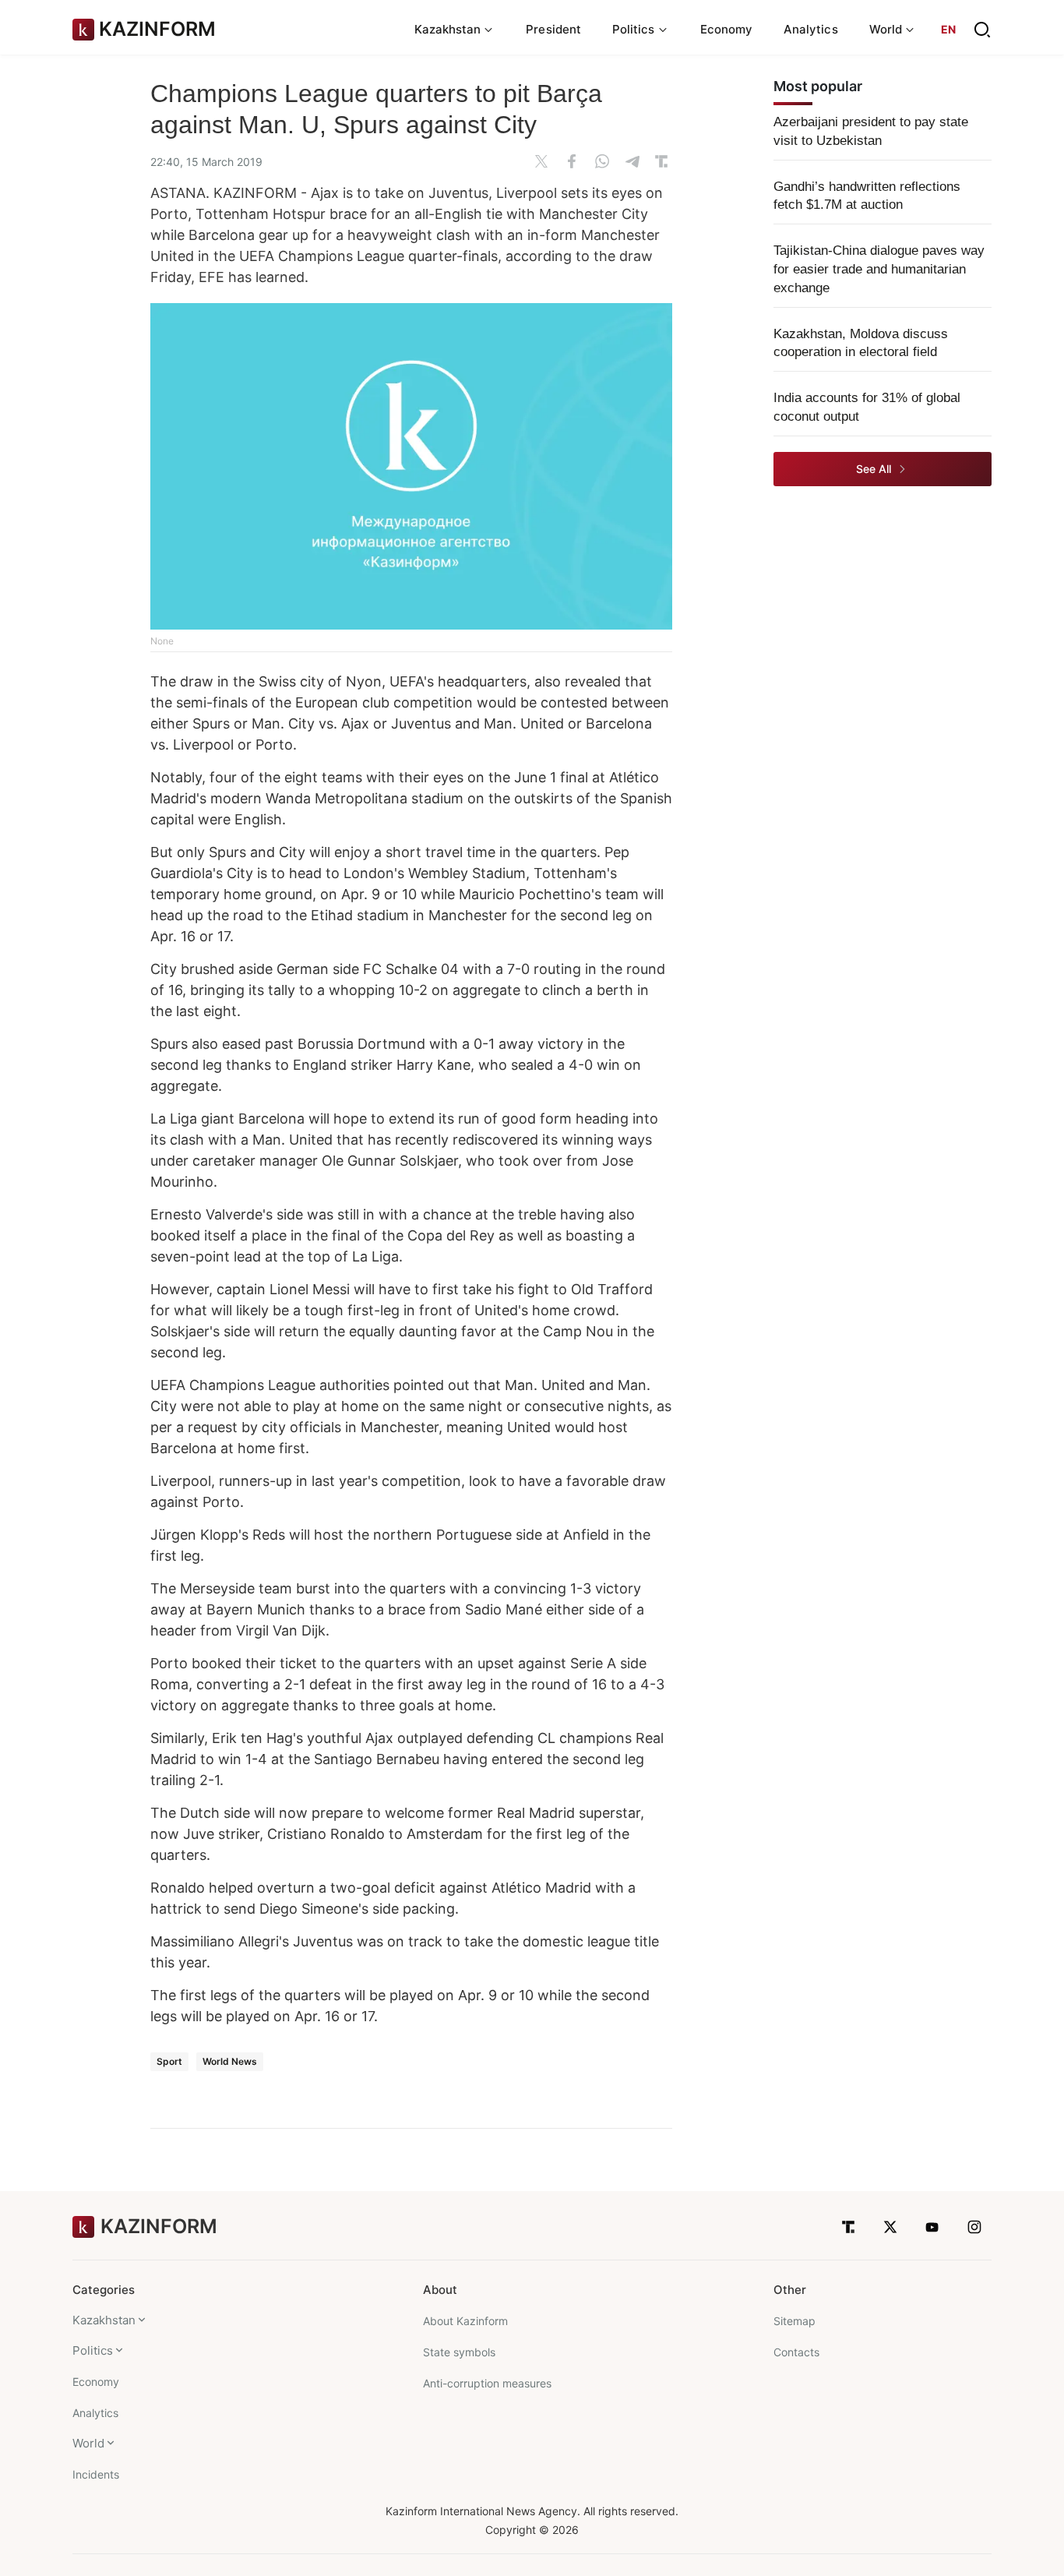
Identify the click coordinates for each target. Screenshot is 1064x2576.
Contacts (796, 2352)
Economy (727, 29)
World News (230, 2061)
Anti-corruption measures (487, 2383)
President (553, 29)
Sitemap (794, 2321)
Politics (93, 2350)
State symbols (459, 2352)
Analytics (811, 29)
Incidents (96, 2474)
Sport (169, 2061)
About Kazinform (465, 2321)
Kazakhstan (104, 2320)
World (88, 2443)
